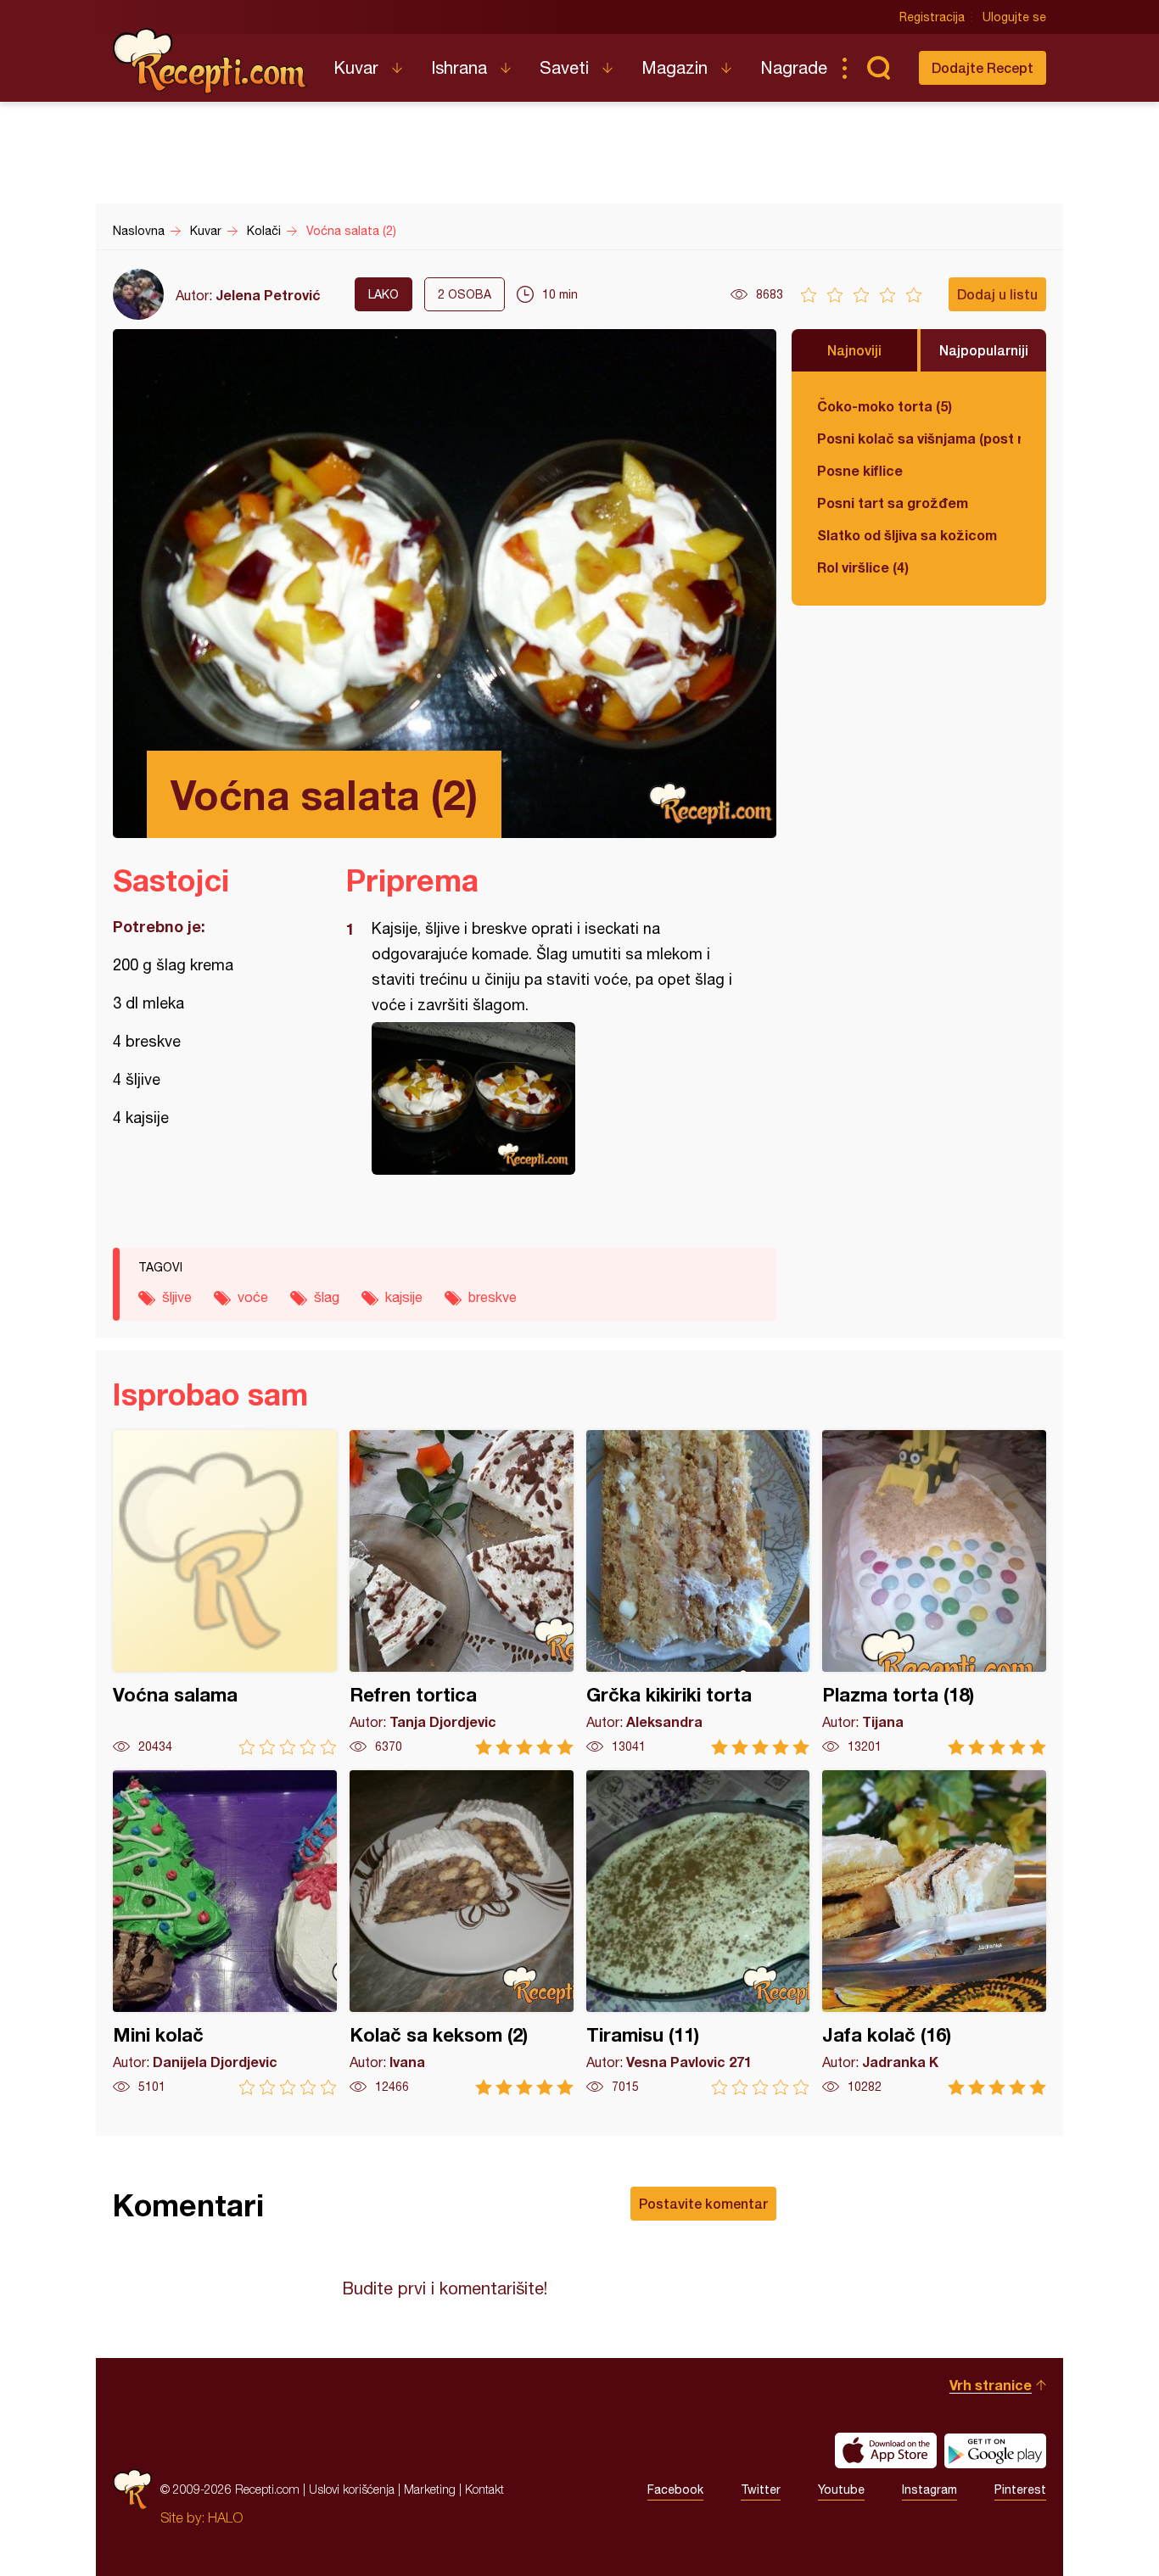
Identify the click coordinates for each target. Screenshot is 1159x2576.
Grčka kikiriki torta (698, 1593)
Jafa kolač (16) (934, 1933)
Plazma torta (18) (934, 1593)
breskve (493, 1297)
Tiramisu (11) (698, 1933)
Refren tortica (462, 1593)
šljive (177, 1297)
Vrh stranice (991, 2385)
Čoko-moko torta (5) (885, 406)
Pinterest (1020, 2489)
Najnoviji (854, 350)
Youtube (841, 2489)
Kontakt (484, 2489)
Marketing (430, 2489)
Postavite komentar (703, 2203)
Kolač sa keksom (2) (462, 1933)
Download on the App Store (886, 2450)
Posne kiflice (860, 470)
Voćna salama (225, 1593)
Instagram (929, 2489)
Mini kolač (225, 1933)
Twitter (761, 2489)
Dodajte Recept (983, 67)
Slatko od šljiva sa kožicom (907, 535)
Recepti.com (210, 61)
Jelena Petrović (268, 295)
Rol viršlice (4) (863, 567)
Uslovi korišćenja (352, 2489)
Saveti (564, 67)
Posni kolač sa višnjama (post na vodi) (919, 438)
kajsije (404, 1297)
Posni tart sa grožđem (893, 503)
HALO (225, 2517)
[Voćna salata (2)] (553, 1098)
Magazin (675, 67)
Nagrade (794, 67)
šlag (327, 1297)
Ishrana (459, 67)
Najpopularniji (984, 350)
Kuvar (356, 67)
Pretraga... (878, 68)
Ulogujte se (1014, 17)
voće (253, 1297)
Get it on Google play (995, 2450)
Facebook (675, 2489)
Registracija (932, 17)
